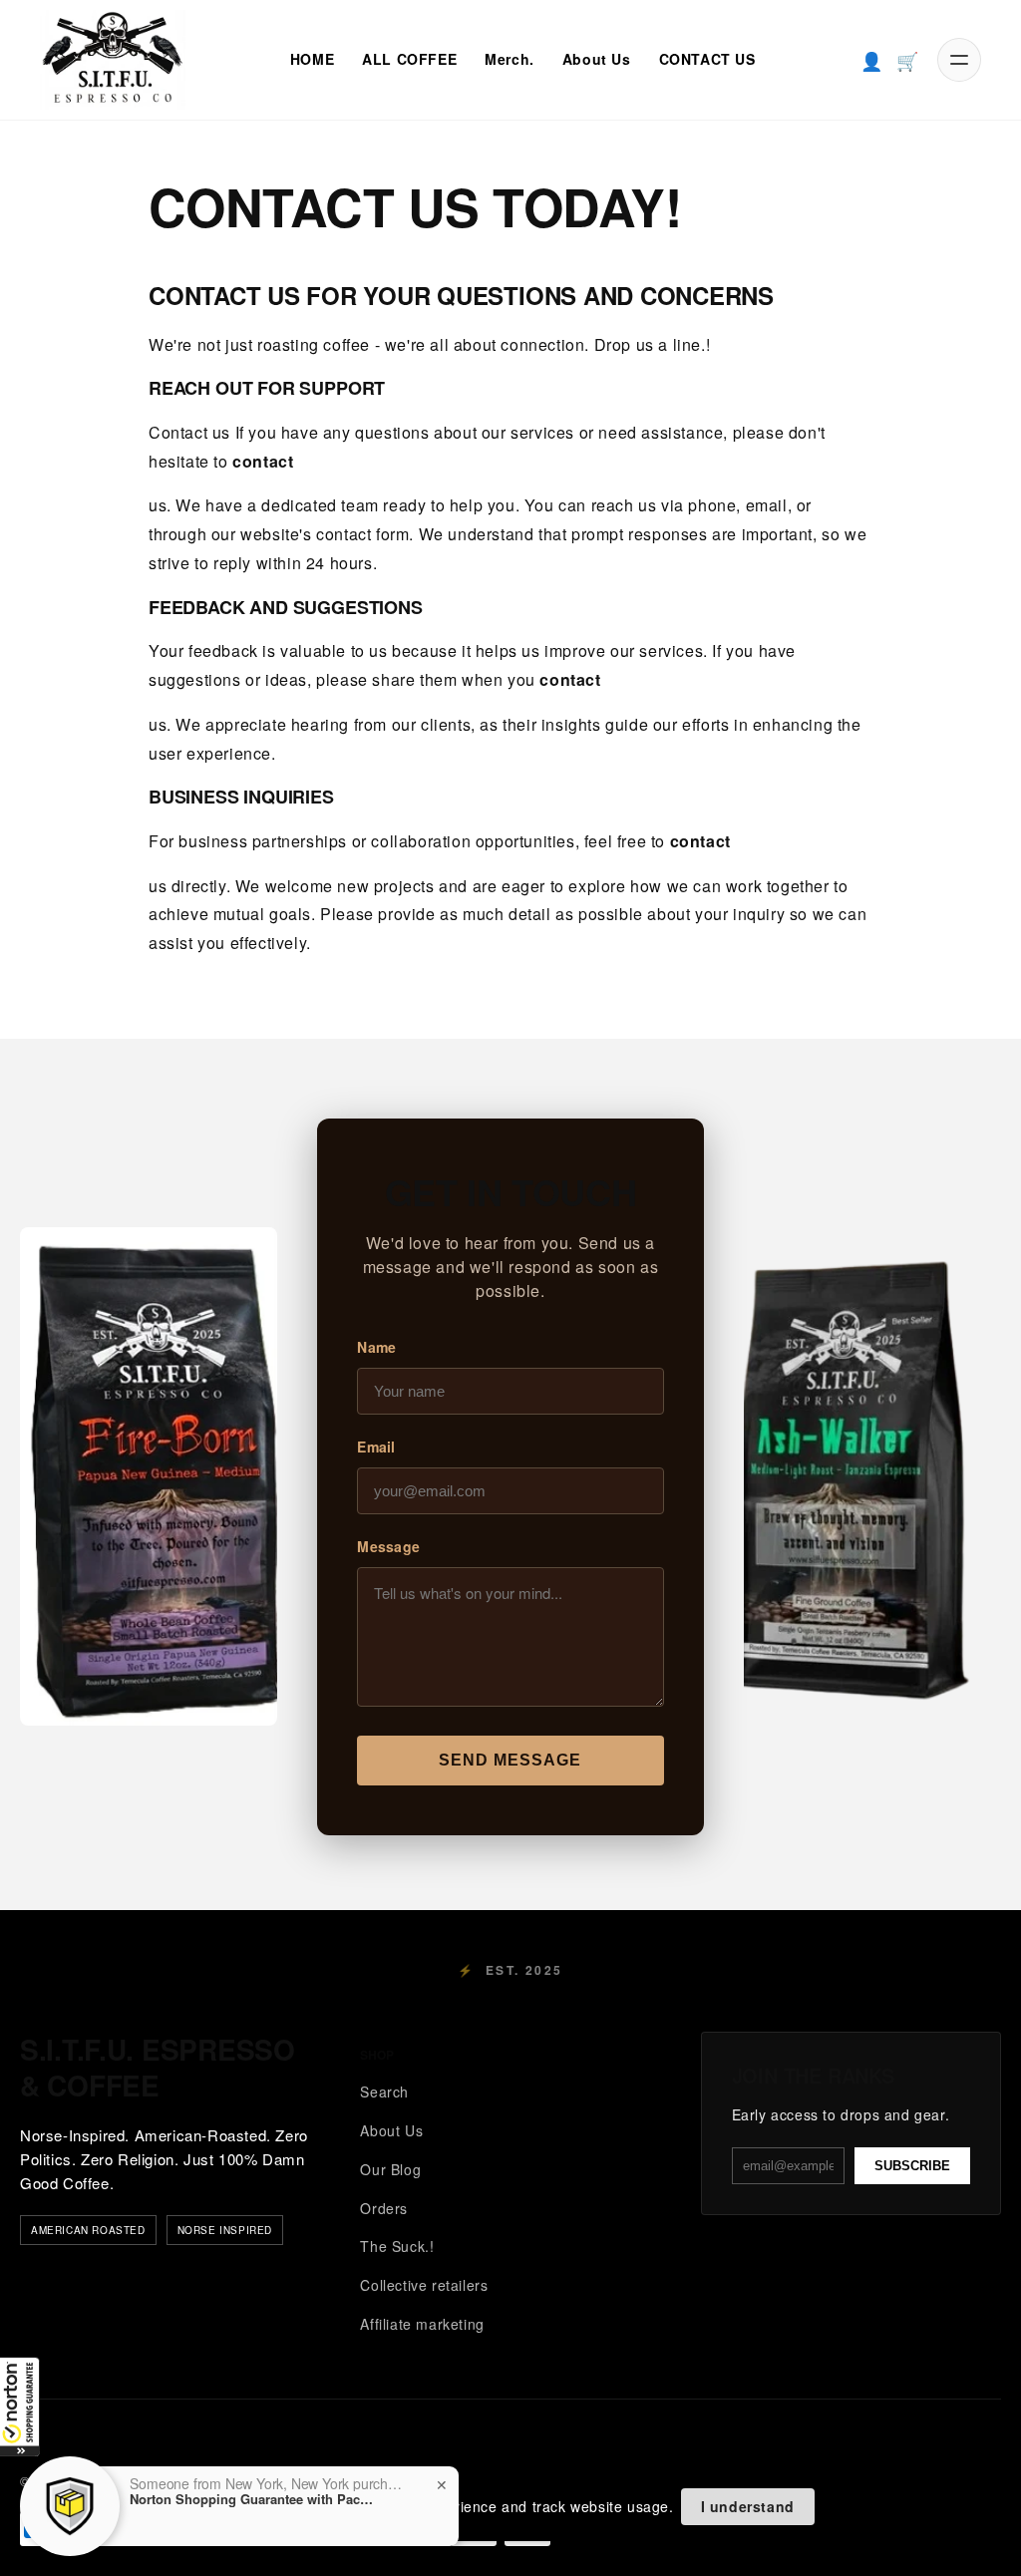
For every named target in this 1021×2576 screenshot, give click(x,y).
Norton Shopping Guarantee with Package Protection (254, 2499)
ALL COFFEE (409, 59)
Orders (384, 2208)
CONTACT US (707, 59)
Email (376, 1447)
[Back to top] (969, 2544)
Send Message (510, 1760)
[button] (20, 2407)
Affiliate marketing (422, 2324)
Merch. (510, 59)
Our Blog (390, 2169)
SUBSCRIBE (912, 2166)
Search (384, 2092)
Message (388, 1546)
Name (376, 1347)
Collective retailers (424, 2285)
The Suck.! (397, 2246)
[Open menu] (959, 60)
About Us (597, 59)
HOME (312, 59)
